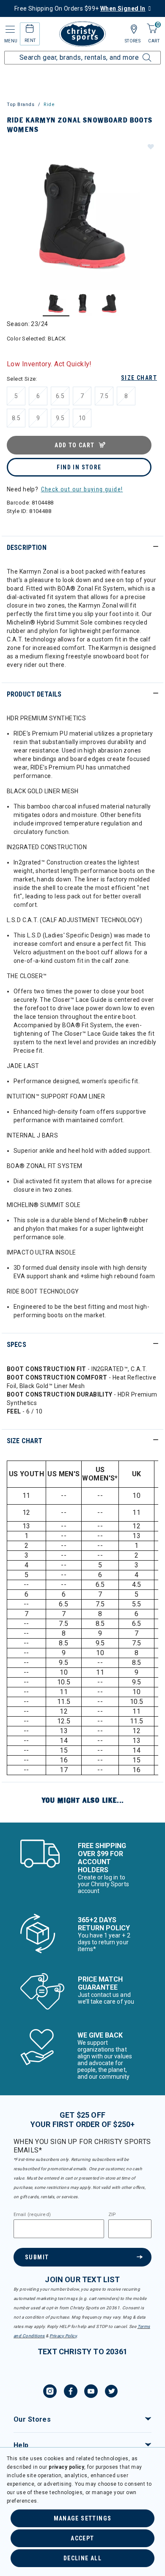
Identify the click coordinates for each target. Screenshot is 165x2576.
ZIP (112, 2215)
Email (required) (32, 2215)
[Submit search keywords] (137, 53)
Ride (49, 105)
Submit (37, 2257)
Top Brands (21, 105)
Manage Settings (83, 2518)
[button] (150, 146)
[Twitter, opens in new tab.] (111, 2392)
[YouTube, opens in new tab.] (91, 2392)
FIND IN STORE (79, 467)
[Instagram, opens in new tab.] (50, 2392)
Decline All (82, 2558)
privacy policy (66, 2467)
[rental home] (30, 30)
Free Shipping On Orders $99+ (80, 8)
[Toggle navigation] (9, 29)
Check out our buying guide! (82, 489)
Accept (82, 2538)
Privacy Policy (63, 2336)
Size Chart (139, 378)
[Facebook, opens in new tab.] (71, 2392)
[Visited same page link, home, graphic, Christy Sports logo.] (82, 34)
